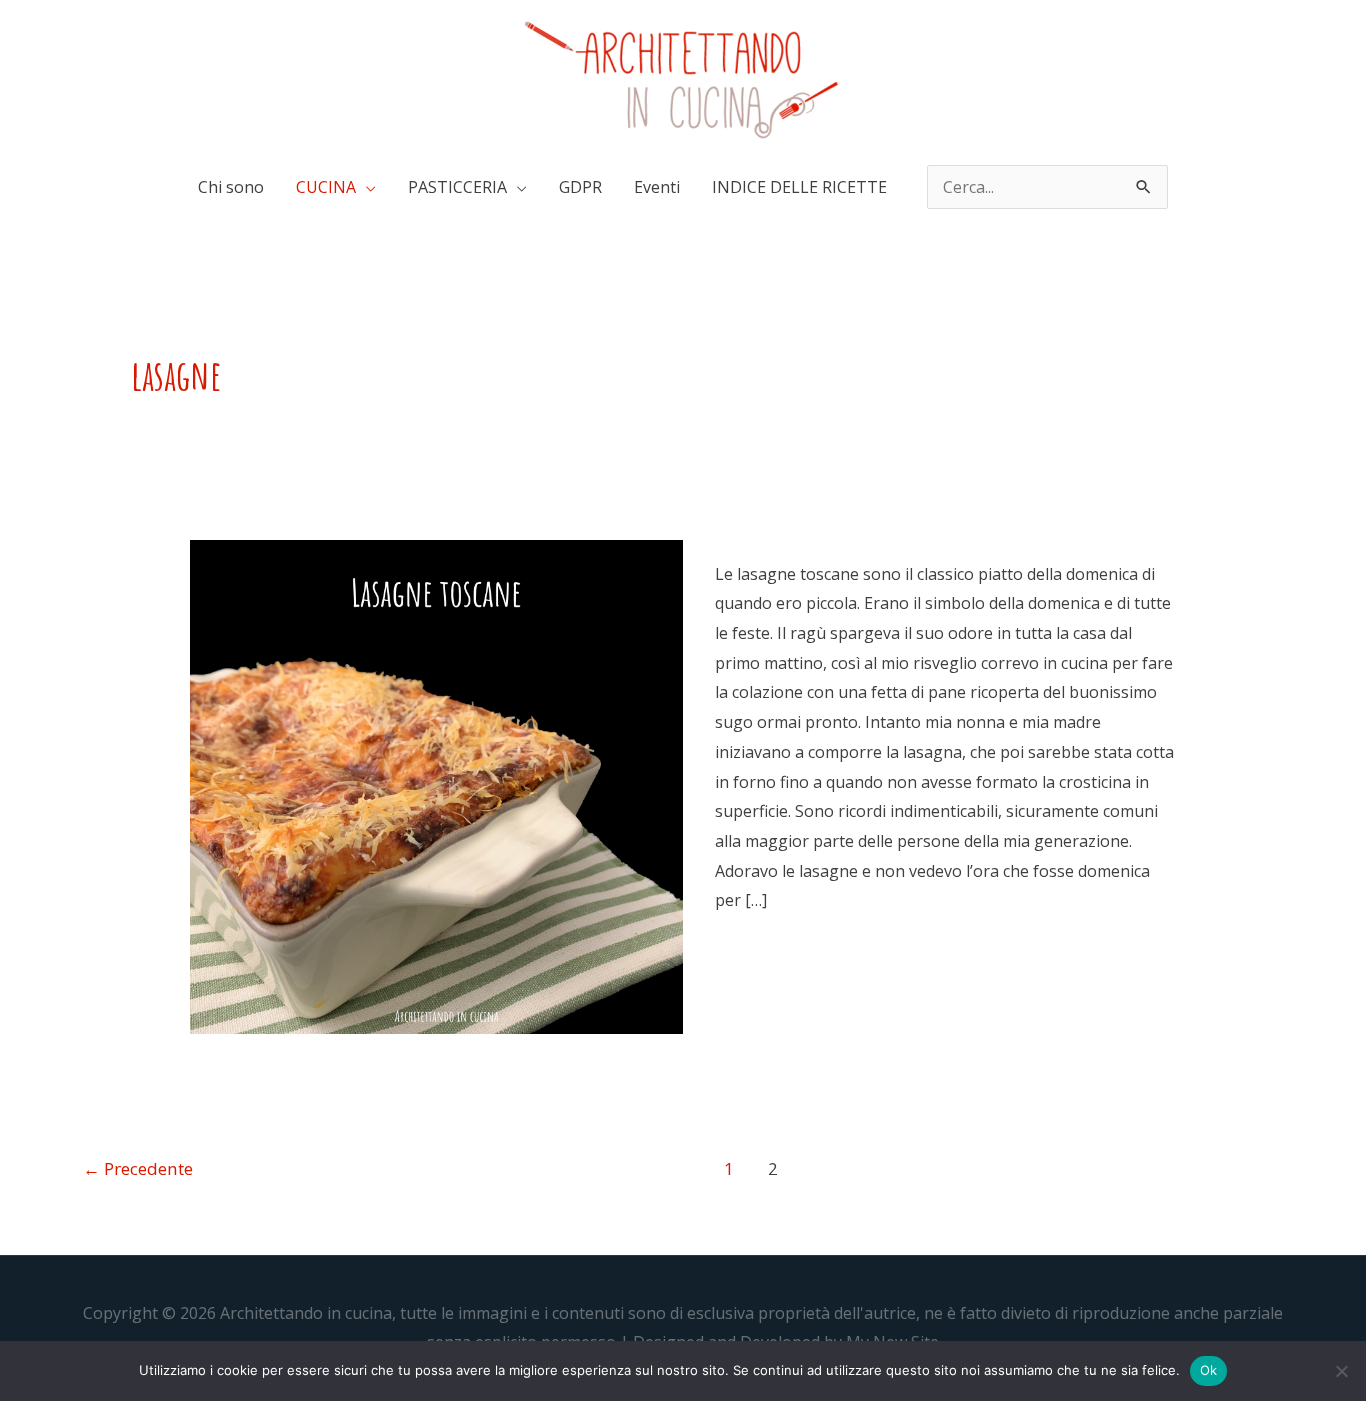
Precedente (138, 1168)
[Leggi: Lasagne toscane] (436, 785)
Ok (1209, 1370)
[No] (1341, 1371)
